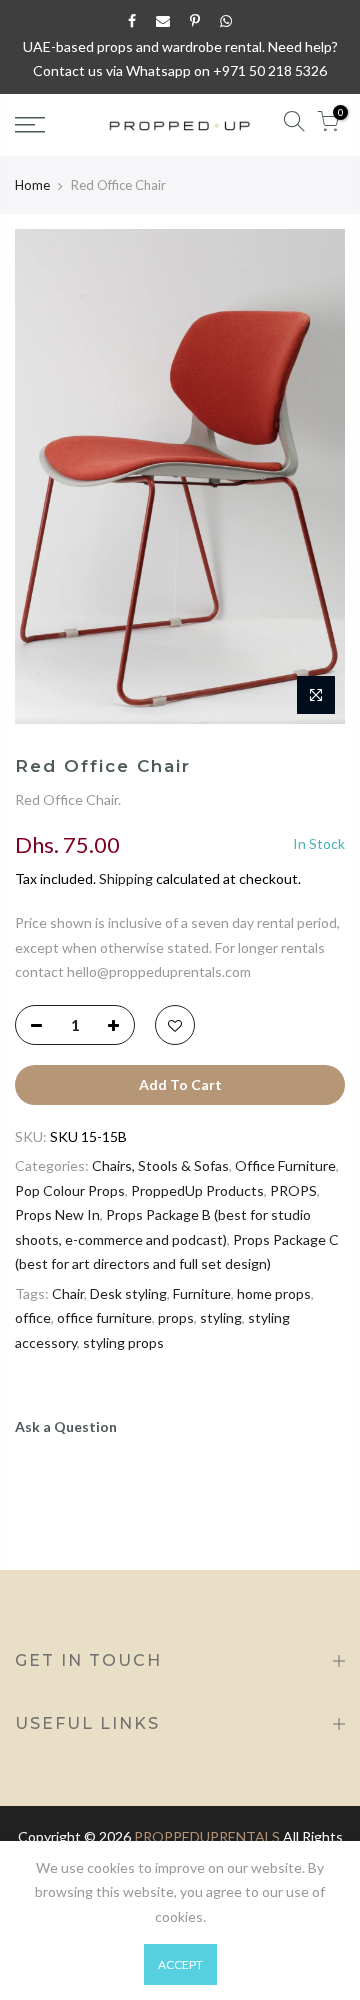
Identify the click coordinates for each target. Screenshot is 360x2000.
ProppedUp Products (197, 1190)
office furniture (104, 1317)
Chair (68, 1293)
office (33, 1317)
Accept (180, 1964)
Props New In (57, 1214)
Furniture (202, 1293)
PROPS (293, 1190)
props (176, 1317)
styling (221, 1317)
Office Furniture (285, 1165)
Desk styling (128, 1293)
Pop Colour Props (70, 1190)
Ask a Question (66, 1426)
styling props (123, 1342)
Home (32, 185)
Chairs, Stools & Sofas (160, 1165)
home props (274, 1293)
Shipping (126, 878)
